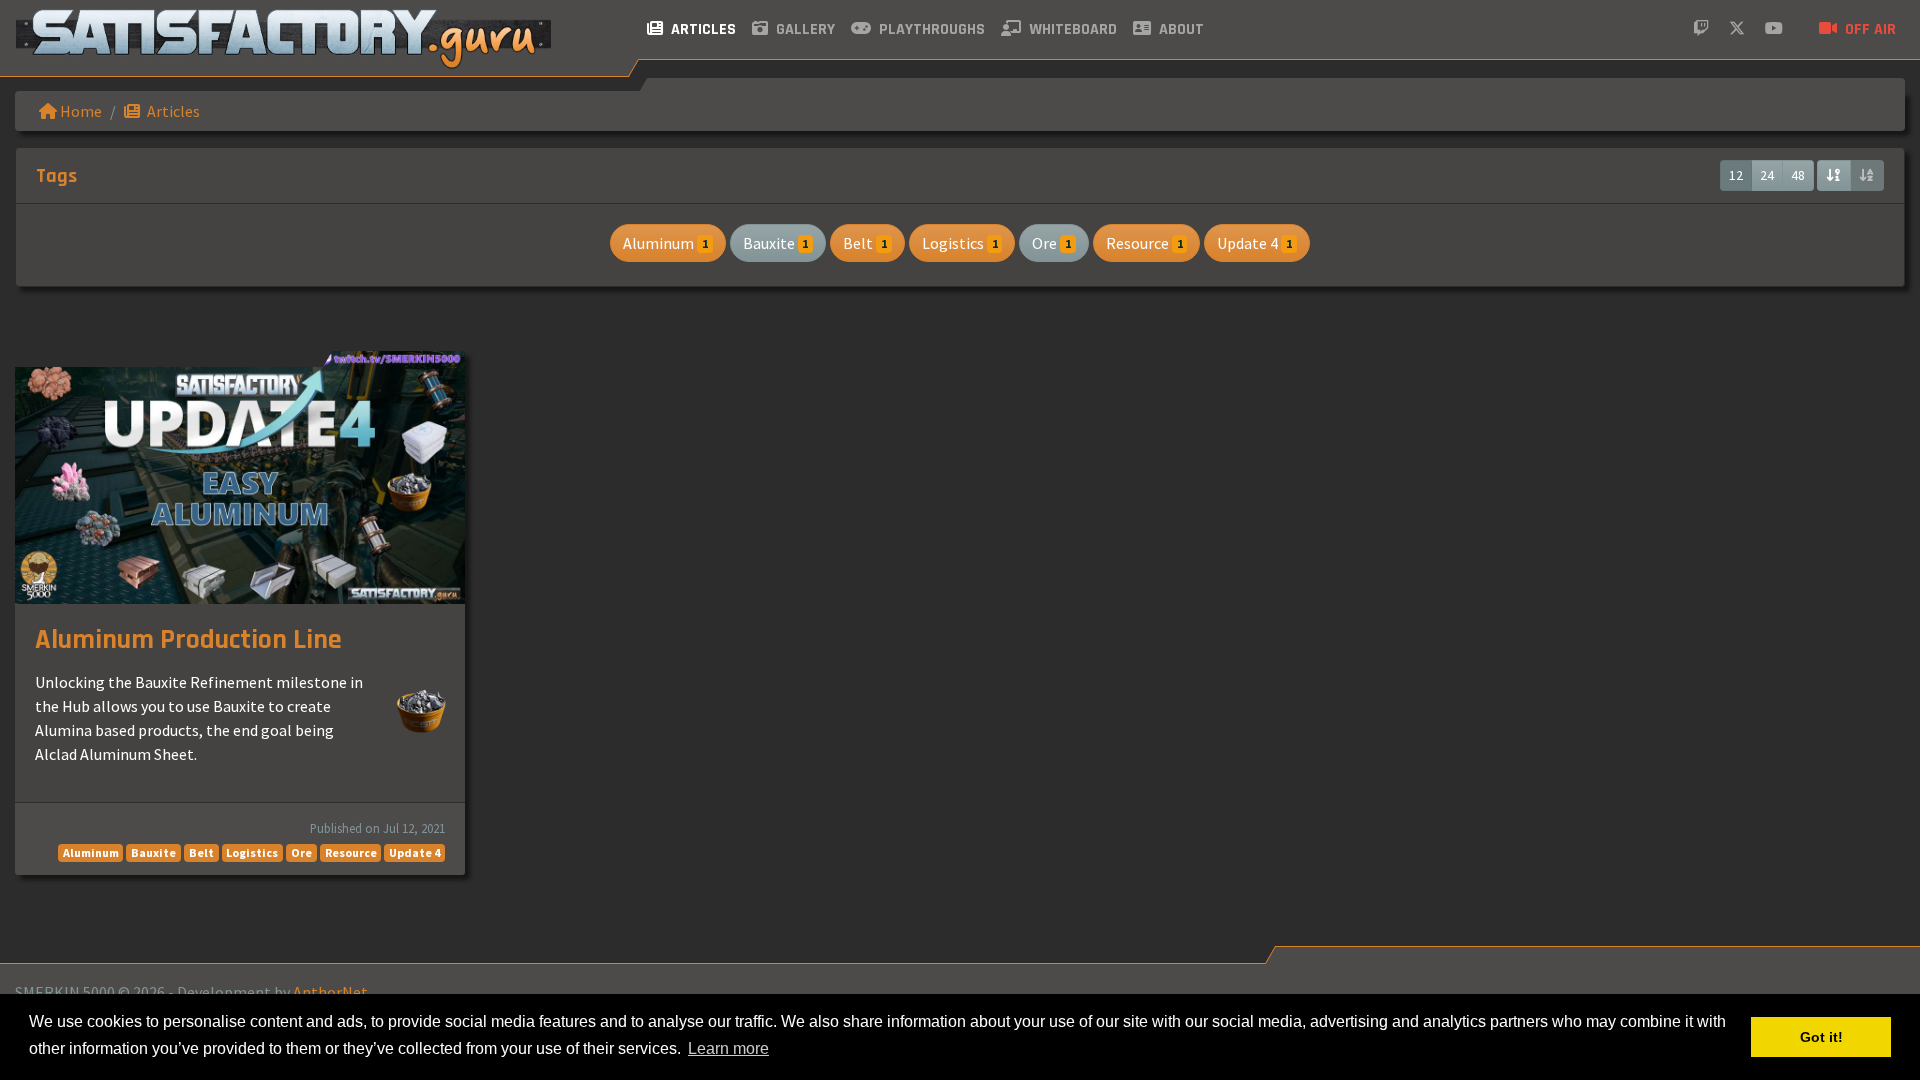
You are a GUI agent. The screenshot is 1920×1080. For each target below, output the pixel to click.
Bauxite (776, 243)
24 (1767, 175)
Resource (1144, 243)
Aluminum (665, 243)
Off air (1868, 29)
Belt (865, 243)
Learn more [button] (728, 1048)
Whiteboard (1071, 29)
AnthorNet (330, 992)
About (1179, 29)
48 (1798, 175)
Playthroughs (930, 29)
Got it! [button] (1821, 1037)
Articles (701, 29)
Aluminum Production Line (188, 640)
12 (1736, 175)
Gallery (803, 29)
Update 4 (1254, 243)
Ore (1051, 243)
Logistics (960, 243)
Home (79, 111)
